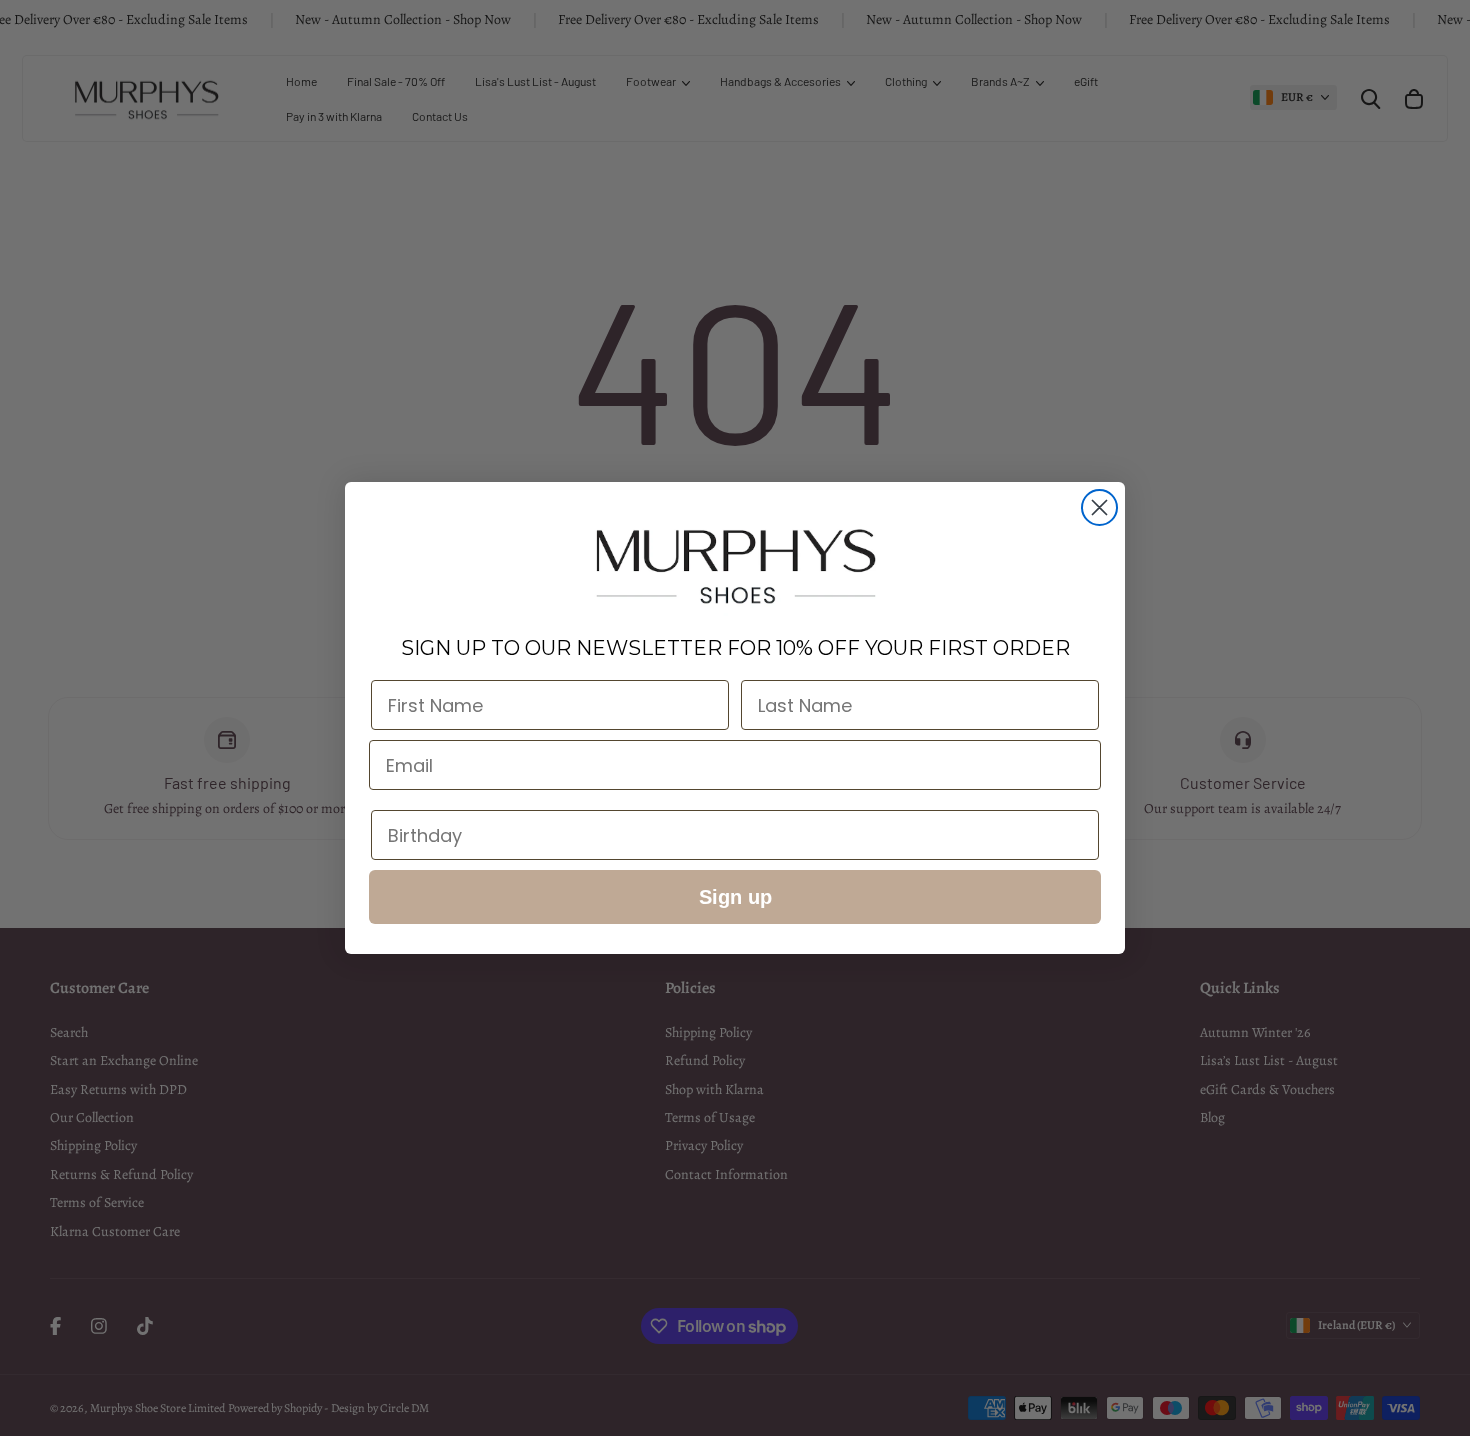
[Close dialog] (1099, 507)
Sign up (735, 897)
